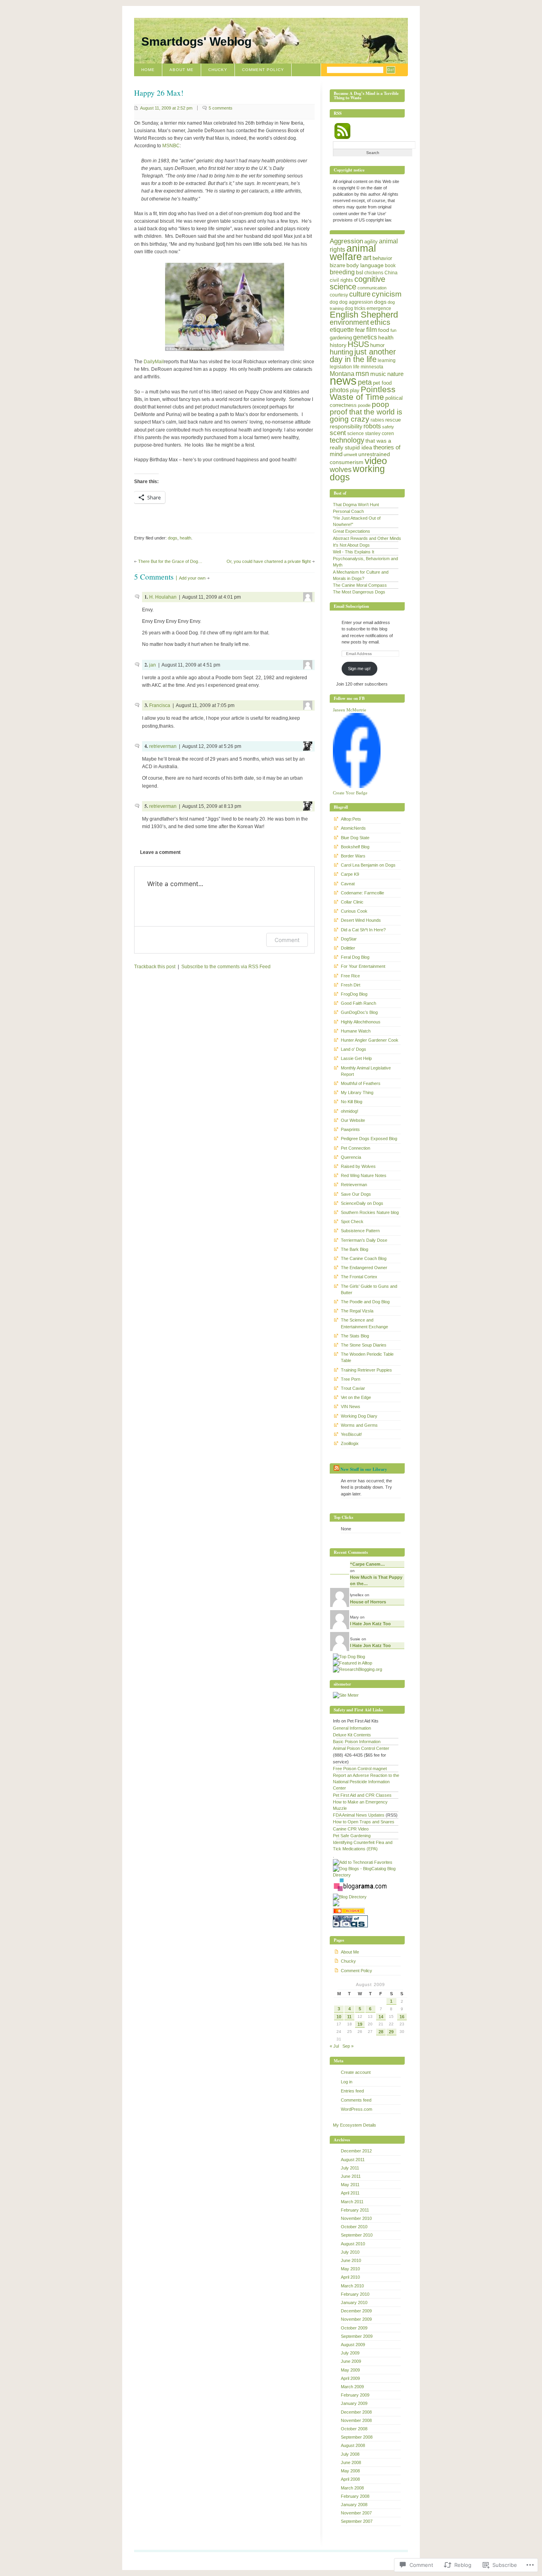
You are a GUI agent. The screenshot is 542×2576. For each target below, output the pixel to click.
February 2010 (355, 2294)
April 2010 (350, 2277)
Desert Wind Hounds (361, 920)
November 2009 (356, 2319)
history (338, 345)
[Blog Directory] (350, 1897)
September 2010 (357, 2235)
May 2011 (350, 2185)
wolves (341, 470)
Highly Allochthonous (361, 1022)
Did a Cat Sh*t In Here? (363, 930)
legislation (341, 367)
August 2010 (353, 2244)
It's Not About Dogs (351, 545)
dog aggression (356, 302)
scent (338, 433)
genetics (365, 337)
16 (402, 2017)
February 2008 (355, 2496)
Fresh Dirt (351, 985)
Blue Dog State (355, 838)
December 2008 (356, 2412)
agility (371, 242)
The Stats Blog (355, 1336)
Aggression (346, 241)
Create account (356, 2072)
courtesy (339, 295)
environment (349, 322)
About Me (182, 70)
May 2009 (350, 2370)
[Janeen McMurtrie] (357, 786)
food (384, 330)
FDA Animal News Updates (359, 1815)
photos (339, 390)
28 (381, 2032)
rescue (393, 420)
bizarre (337, 265)
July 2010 (350, 2252)
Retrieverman (354, 1185)
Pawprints (350, 1129)
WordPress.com (357, 2109)
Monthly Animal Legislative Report (366, 1071)
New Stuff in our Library (364, 1469)
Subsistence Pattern (360, 1231)
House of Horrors (368, 1602)
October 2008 (354, 2429)
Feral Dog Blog (355, 957)
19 (360, 2024)
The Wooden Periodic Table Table (367, 1357)
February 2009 (355, 2395)
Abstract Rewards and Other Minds (367, 538)
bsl (359, 272)
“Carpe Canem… (367, 1564)
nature (395, 374)
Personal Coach (348, 511)
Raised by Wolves (358, 1166)
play (355, 390)
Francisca (160, 705)
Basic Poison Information (357, 1742)
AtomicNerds (353, 828)
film (372, 330)
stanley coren (380, 434)
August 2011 (353, 2160)
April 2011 (350, 2193)
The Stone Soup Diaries (364, 1345)
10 (339, 2017)
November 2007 (356, 2513)
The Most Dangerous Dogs (359, 592)
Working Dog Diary (359, 1416)
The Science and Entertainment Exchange (364, 1323)
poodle (364, 405)
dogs (173, 538)
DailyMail (154, 362)
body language (365, 265)
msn (362, 374)
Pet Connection (356, 1148)
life (356, 367)
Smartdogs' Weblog (196, 41)
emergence (379, 308)
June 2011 (351, 2176)
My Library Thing (357, 1092)
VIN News (351, 1406)
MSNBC (171, 146)
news (343, 381)
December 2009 (356, 2311)
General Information (352, 1728)
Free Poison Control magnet (360, 1769)
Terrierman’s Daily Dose (364, 1240)
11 (349, 2017)
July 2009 (350, 2353)
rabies (377, 420)
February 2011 (355, 2210)
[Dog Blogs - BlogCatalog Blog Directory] (367, 1875)
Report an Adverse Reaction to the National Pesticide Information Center (366, 1782)
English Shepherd (364, 315)
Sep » (348, 2046)
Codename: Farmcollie (362, 893)
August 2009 (353, 2345)
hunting (341, 352)
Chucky (218, 70)
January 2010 (354, 2302)
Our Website (353, 1120)
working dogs (357, 473)
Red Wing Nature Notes (364, 1175)
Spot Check (352, 1222)
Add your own (192, 578)
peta (365, 382)
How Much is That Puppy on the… (376, 1580)
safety (388, 427)
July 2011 (350, 2168)
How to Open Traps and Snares (364, 1822)
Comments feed (356, 2100)
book (390, 266)
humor (377, 345)
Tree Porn (351, 1379)
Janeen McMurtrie (350, 710)
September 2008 (357, 2437)
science (356, 434)
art (367, 258)
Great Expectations (352, 531)
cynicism (387, 294)
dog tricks (355, 308)
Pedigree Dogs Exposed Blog (369, 1139)
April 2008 (350, 2479)
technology (347, 440)
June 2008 (351, 2462)
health (185, 538)
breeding (342, 272)
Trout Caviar (353, 1388)
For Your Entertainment (363, 966)
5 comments (221, 108)
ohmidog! (350, 1111)
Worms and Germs (359, 1425)
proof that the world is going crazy (366, 415)
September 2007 (357, 2521)
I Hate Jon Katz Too (370, 1624)
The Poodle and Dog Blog (365, 1302)
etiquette (342, 329)
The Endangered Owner (364, 1268)
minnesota (372, 367)
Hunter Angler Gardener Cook (370, 1040)
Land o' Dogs (354, 1049)
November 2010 (356, 2218)
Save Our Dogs (356, 1194)
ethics (380, 322)
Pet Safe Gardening (352, 1836)
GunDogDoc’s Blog (359, 1012)
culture (360, 294)
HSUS (358, 344)
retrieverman (163, 746)
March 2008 (352, 2488)
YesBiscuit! (351, 1434)
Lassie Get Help (356, 1058)
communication (372, 288)
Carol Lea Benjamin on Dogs (368, 865)
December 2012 (356, 2151)
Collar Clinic (352, 902)
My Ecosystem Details (355, 2125)
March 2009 (352, 2387)
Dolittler (348, 948)
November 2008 (356, 2420)
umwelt (350, 455)
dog (334, 302)
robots (372, 426)
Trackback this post (155, 967)
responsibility (346, 426)
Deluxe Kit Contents (352, 1735)
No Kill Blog (352, 1102)
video (376, 461)
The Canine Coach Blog (364, 1258)
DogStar (349, 939)
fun (393, 330)
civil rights (341, 280)
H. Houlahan (163, 597)
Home (148, 70)
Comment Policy (263, 70)
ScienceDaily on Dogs (362, 1203)
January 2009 (354, 2403)
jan (153, 665)
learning (387, 360)
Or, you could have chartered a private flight (269, 561)
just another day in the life (363, 355)
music (378, 374)
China (391, 273)
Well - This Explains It (354, 552)
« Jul (334, 2046)
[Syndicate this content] (336, 1469)
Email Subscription (351, 606)
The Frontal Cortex (359, 1277)
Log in (347, 2082)
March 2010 (352, 2286)
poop (381, 404)
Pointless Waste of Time (363, 393)
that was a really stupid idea (360, 444)
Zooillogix (350, 1443)
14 (381, 2017)
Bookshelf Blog (355, 847)
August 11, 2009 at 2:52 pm (166, 108)
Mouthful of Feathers (361, 1083)
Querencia (351, 1157)
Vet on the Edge (356, 1397)
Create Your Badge (350, 793)
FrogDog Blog (354, 994)
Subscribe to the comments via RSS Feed (226, 967)
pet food (382, 383)
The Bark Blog (355, 1249)
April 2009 (350, 2378)
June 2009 (351, 2361)
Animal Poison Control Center (361, 1748)
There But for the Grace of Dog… (170, 561)
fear (360, 330)
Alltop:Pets (351, 819)
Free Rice (350, 976)
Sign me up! (359, 669)
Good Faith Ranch (358, 1003)
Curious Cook (354, 911)
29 (391, 2032)
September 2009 (357, 2336)
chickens (374, 273)
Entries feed (352, 2091)
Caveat (348, 884)
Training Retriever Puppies (366, 1370)
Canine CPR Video (351, 1829)
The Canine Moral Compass (360, 585)
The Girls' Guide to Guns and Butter (369, 1289)
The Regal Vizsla (357, 1311)
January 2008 (354, 2505)
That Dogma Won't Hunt (356, 505)
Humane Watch (356, 1031)
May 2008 (350, 2471)
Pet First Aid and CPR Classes (362, 1795)
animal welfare (353, 252)
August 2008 (353, 2445)
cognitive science (357, 283)
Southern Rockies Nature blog (370, 1212)
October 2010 (354, 2227)
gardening (341, 338)
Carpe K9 (350, 874)
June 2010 (351, 2260)
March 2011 (352, 2202)
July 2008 (350, 2454)
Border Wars (353, 856)
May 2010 (350, 2269)
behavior (382, 258)
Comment (287, 940)
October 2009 (354, 2328)
